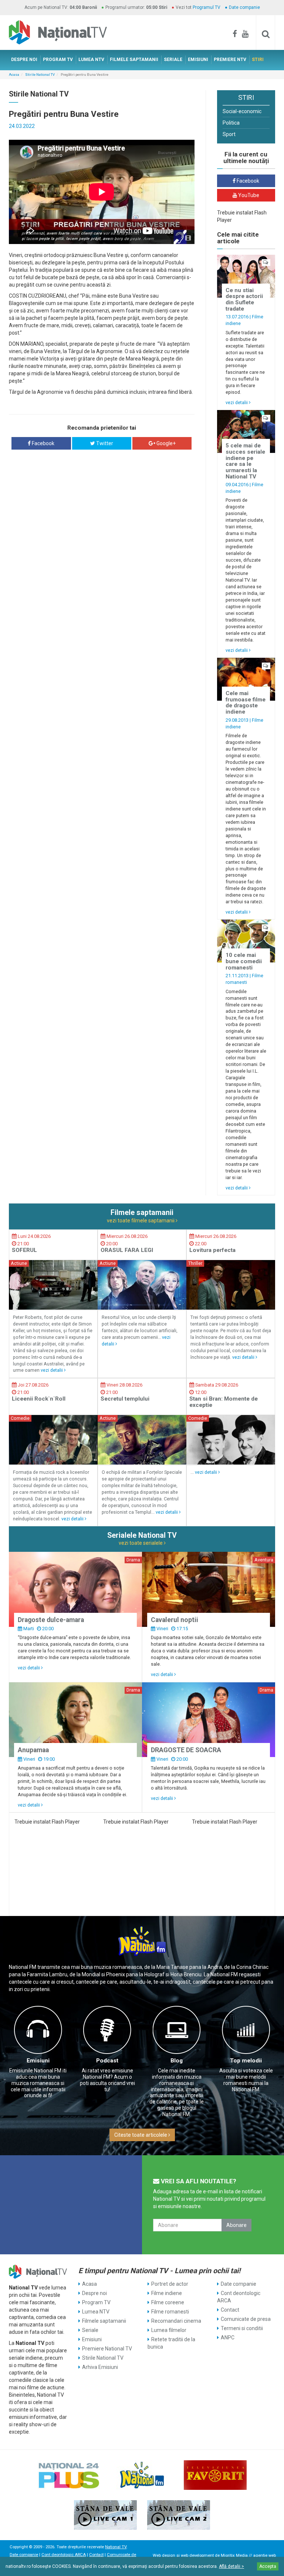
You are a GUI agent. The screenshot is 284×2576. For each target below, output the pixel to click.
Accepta (268, 2566)
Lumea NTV (96, 2312)
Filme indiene (167, 2293)
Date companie (244, 7)
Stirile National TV (40, 75)
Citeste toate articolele (141, 2135)
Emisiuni (38, 2061)
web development (197, 2555)
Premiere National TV (107, 2349)
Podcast (107, 2061)
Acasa (14, 75)
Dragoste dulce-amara (51, 1620)
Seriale (90, 2330)
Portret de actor (170, 2284)
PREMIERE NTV (230, 60)
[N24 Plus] (69, 2475)
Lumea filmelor (169, 2330)
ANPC (228, 2338)
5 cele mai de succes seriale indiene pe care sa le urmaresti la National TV (245, 461)
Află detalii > (231, 2566)
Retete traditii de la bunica (171, 2343)
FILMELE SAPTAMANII (134, 60)
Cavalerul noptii (175, 1620)
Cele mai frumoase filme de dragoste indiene (246, 703)
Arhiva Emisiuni (100, 2367)
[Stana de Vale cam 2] (179, 2515)
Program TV (96, 2302)
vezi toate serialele (141, 1543)
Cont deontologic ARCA (239, 2297)
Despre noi (94, 2293)
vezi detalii (237, 402)
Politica (231, 123)
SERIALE (173, 60)
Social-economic (242, 111)
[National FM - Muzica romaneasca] (142, 2475)
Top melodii (246, 2061)
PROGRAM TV (58, 60)
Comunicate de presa (246, 2319)
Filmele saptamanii (104, 2321)
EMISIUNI (198, 60)
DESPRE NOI (24, 60)
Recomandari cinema (176, 2321)
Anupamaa (33, 1750)
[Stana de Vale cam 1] (105, 2515)
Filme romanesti (170, 2312)
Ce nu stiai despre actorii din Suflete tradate (244, 299)
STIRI (258, 60)
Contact (230, 2310)
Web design (164, 2555)
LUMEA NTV (91, 60)
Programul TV (207, 7)
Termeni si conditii (242, 2328)
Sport (229, 134)
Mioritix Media (234, 2555)
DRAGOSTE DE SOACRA (186, 1750)
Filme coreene (168, 2302)
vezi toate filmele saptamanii (141, 1221)
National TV (116, 2547)
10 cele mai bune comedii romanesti (244, 961)
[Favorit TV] (215, 2475)
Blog (177, 2061)
